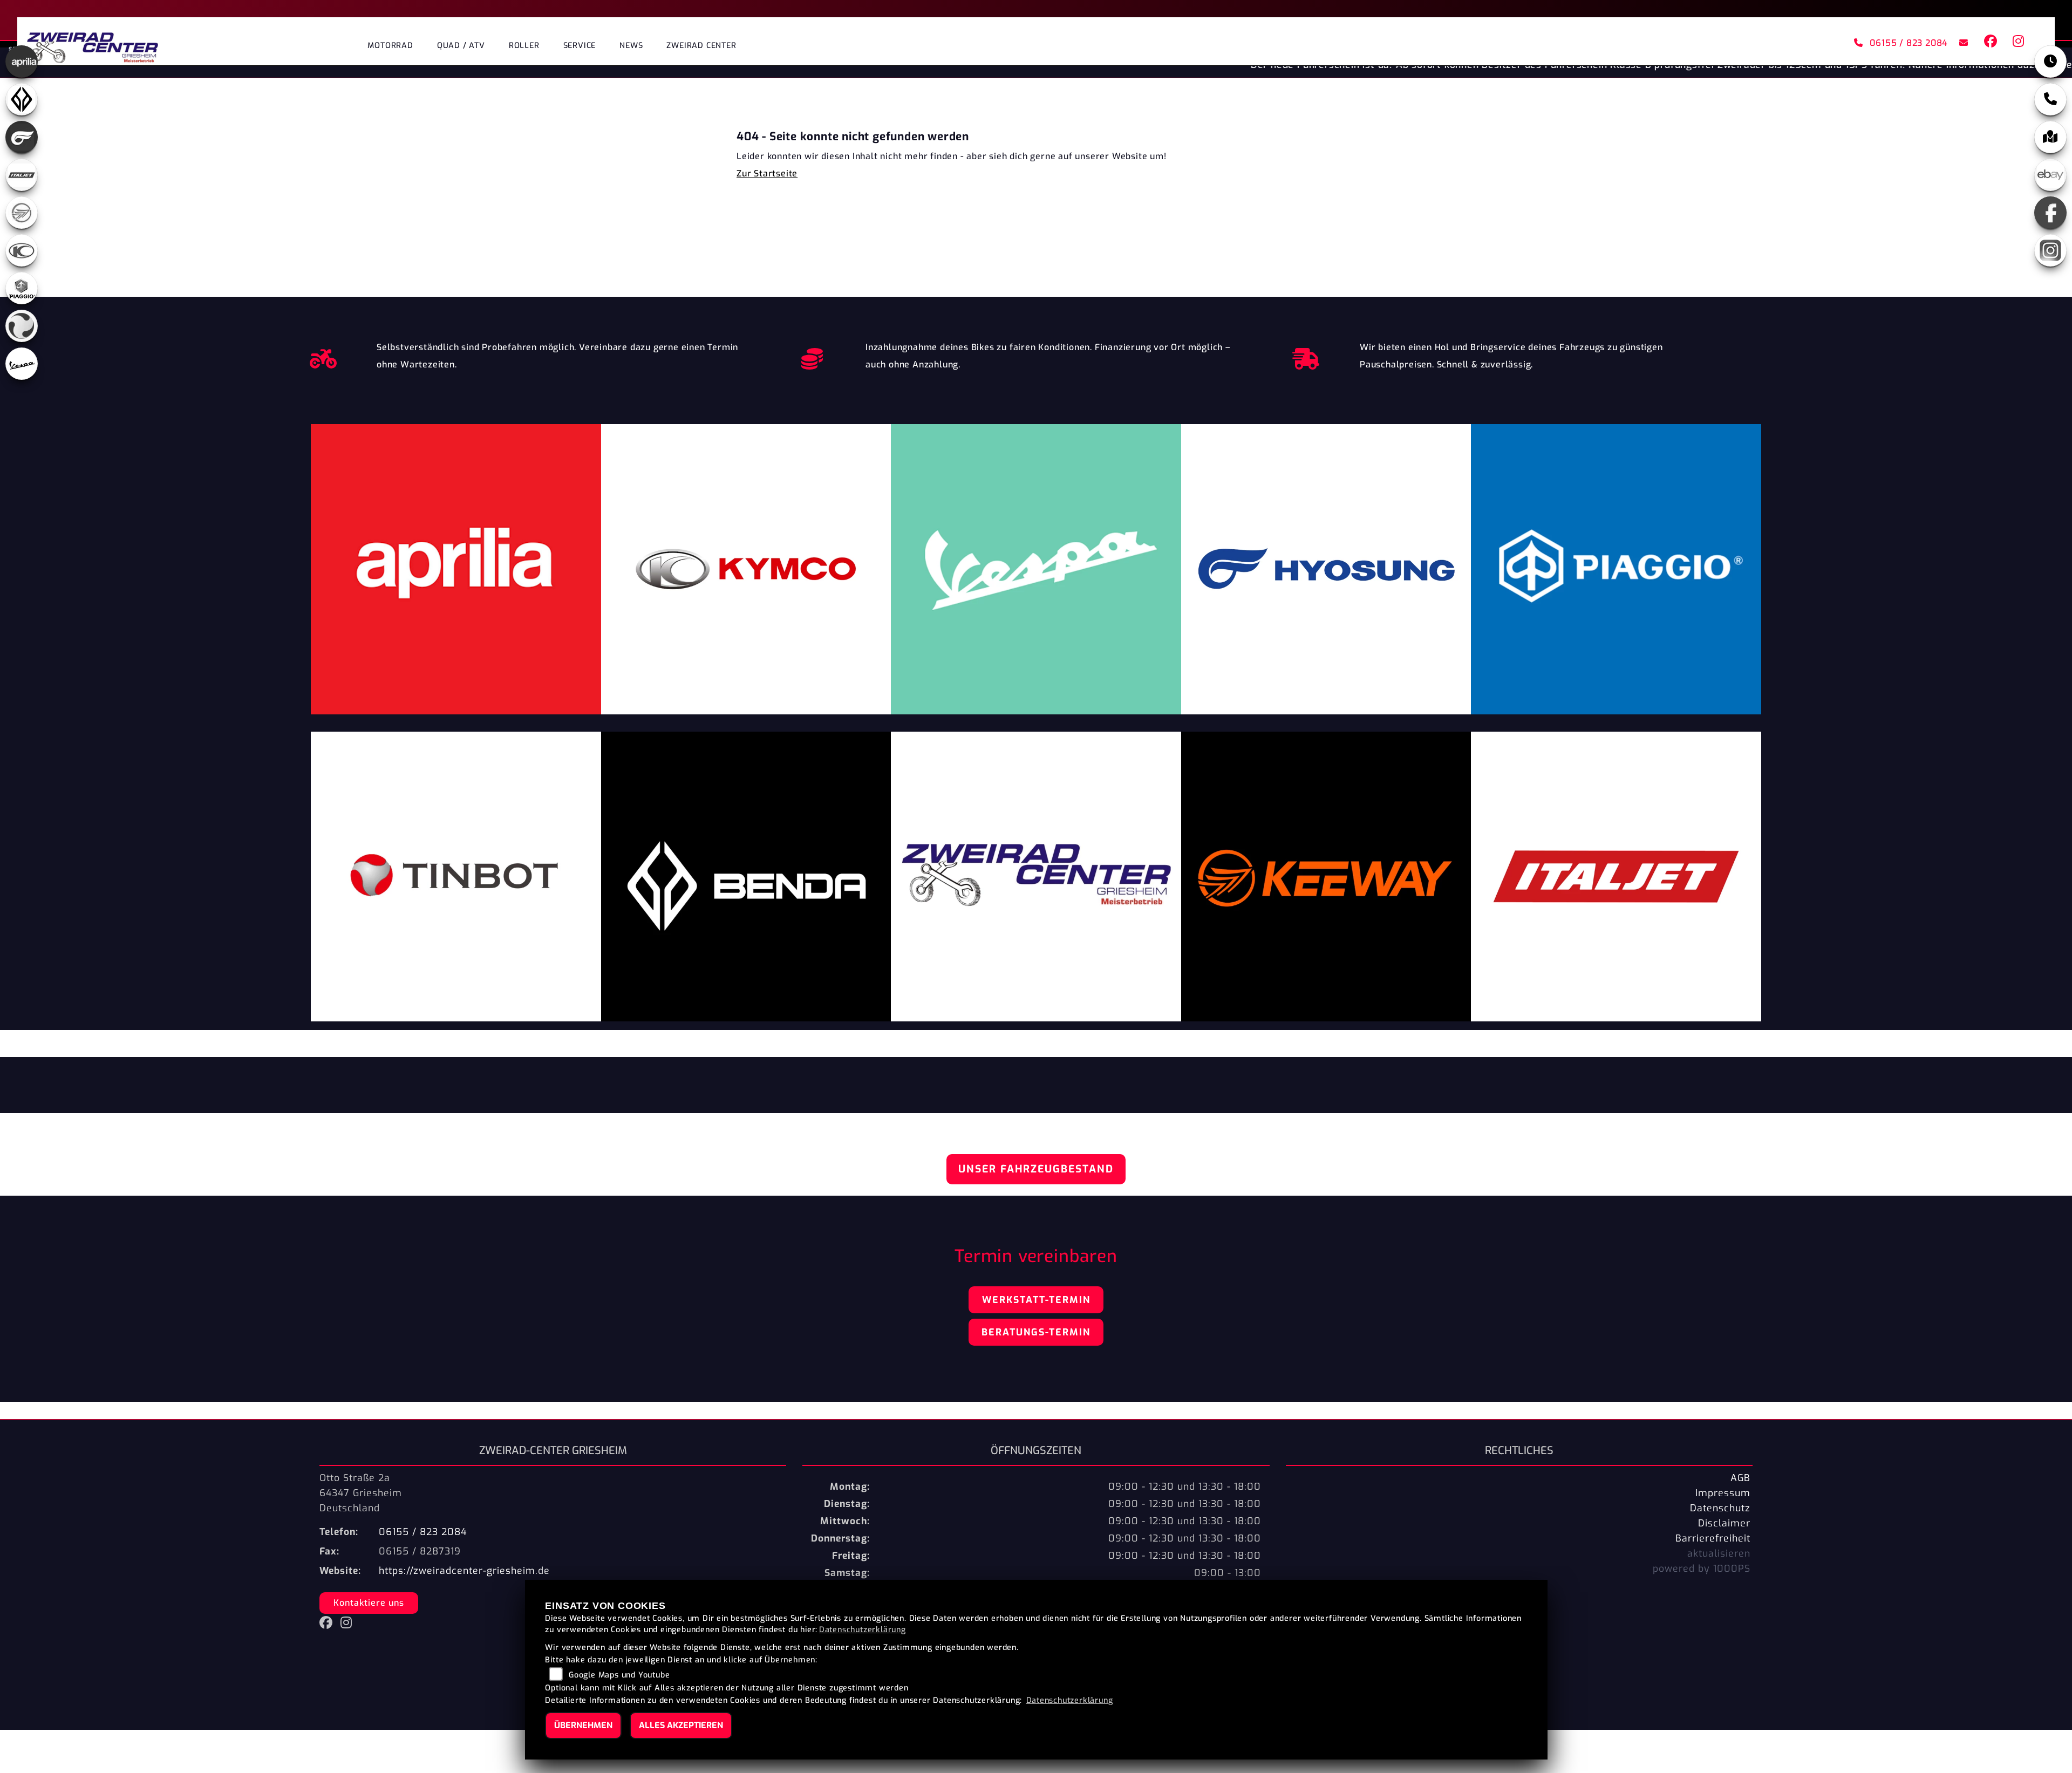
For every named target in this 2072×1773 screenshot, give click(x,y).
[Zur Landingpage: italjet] (22, 175)
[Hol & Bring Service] (1306, 356)
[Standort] (2050, 137)
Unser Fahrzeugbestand (1036, 1169)
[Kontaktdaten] (2050, 99)
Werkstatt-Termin (1036, 1300)
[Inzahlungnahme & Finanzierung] (812, 356)
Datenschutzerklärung (863, 1630)
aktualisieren (1719, 1553)
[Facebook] (2050, 213)
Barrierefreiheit (1713, 1538)
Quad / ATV (461, 46)
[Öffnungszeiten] (2050, 62)
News (631, 46)
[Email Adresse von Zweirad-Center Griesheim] (1962, 43)
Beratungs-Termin (1036, 1332)
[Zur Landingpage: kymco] (22, 250)
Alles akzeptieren (681, 1725)
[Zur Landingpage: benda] (22, 99)
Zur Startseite (767, 173)
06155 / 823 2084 (1909, 43)
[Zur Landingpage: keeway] (22, 213)
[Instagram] (2050, 250)
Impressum (1723, 1493)
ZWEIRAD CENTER (701, 46)
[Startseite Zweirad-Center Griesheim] (93, 44)
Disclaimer (1724, 1523)
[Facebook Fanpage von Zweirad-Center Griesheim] (1990, 43)
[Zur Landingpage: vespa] (22, 364)
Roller (524, 46)
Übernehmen (583, 1725)
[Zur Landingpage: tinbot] (22, 326)
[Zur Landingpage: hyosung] (22, 137)
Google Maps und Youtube (619, 1675)
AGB (1740, 1478)
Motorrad (390, 46)
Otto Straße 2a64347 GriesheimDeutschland (361, 1493)
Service (580, 46)
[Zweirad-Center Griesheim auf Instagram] (2016, 43)
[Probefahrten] (323, 356)
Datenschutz (1720, 1508)
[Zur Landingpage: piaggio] (22, 288)
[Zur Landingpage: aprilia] (22, 62)
